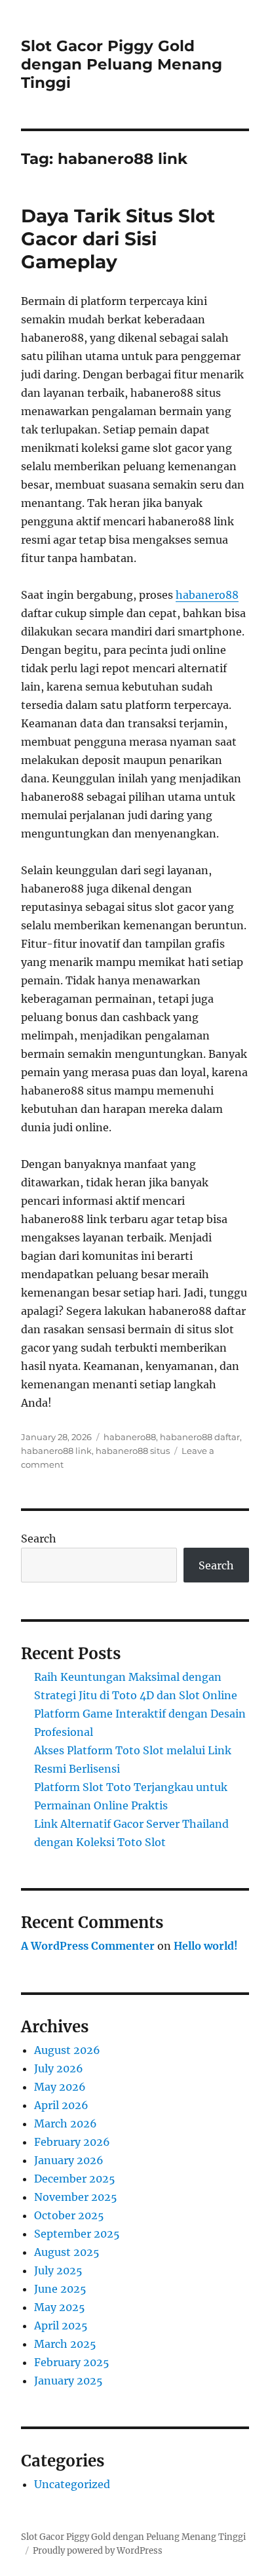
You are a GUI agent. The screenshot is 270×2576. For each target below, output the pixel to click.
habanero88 (207, 595)
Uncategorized (72, 2484)
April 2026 (61, 2105)
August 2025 (67, 2252)
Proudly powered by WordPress (98, 2551)
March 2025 (65, 2344)
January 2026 (69, 2160)
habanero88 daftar (200, 1437)
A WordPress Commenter (88, 1946)
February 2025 (72, 2362)
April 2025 (61, 2325)
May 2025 (60, 2307)
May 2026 (60, 2087)
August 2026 (67, 2050)
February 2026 (72, 2142)
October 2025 (69, 2215)
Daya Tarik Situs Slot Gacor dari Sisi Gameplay (118, 239)
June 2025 (60, 2289)
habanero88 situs (133, 1451)
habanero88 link (56, 1451)
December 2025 (75, 2179)
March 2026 (66, 2123)
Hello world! (206, 1946)
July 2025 (58, 2270)
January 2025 (68, 2381)
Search (39, 1539)
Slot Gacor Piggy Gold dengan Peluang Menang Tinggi (122, 64)
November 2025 (76, 2197)
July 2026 (59, 2068)
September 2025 (77, 2234)
